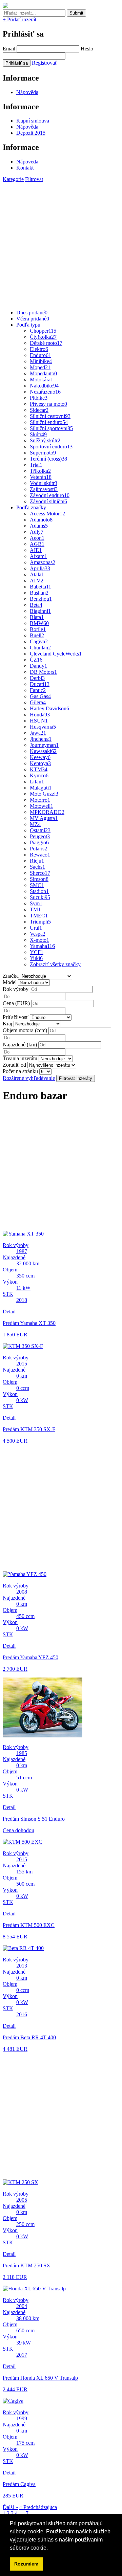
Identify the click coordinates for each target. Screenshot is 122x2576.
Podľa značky (31, 507)
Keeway (40, 757)
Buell (37, 635)
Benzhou (41, 599)
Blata (37, 617)
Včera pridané (33, 319)
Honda (40, 715)
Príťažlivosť (16, 1017)
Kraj (7, 1024)
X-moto (39, 940)
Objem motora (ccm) (25, 1030)
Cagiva (39, 641)
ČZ (36, 660)
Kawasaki (43, 751)
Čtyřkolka (43, 337)
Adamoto (41, 520)
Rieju (37, 861)
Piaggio (39, 842)
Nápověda (27, 92)
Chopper (43, 331)
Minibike (41, 361)
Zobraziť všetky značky (55, 964)
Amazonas (43, 562)
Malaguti (41, 788)
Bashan (39, 593)
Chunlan (40, 648)
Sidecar (39, 410)
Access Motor (47, 514)
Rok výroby (16, 989)
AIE (36, 550)
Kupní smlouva (33, 121)
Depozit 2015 (31, 133)
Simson (39, 879)
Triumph (40, 922)
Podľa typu (28, 325)
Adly (37, 532)
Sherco (40, 873)
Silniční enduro (49, 422)
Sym (36, 903)
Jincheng (41, 739)
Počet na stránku (20, 1071)
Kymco (39, 775)
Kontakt (25, 168)
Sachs (37, 867)
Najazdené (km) (20, 1045)
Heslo (87, 49)
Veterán (41, 477)
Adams (39, 526)
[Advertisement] (61, 243)
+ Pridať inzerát (19, 19)
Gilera (38, 702)
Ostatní (40, 830)
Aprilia (40, 568)
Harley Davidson (49, 708)
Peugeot (40, 836)
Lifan (37, 782)
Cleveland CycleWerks (56, 654)
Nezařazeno (45, 392)
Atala (37, 574)
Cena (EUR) (16, 1003)
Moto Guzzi (44, 794)
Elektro (39, 349)
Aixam (38, 556)
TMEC (39, 916)
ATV (37, 581)
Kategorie (13, 179)
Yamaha (42, 946)
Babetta (40, 587)
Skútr (38, 434)
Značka (11, 976)
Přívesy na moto (48, 404)
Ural (36, 928)
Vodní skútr (44, 483)
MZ (35, 824)
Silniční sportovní (51, 428)
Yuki (36, 958)
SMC (37, 885)
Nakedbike (44, 386)
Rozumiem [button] (26, 2564)
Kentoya (40, 763)
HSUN (39, 721)
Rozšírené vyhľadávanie (29, 1078)
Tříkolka (40, 471)
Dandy (38, 666)
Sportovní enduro (51, 447)
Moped (40, 367)
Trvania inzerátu (20, 1058)
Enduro (40, 355)
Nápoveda (27, 162)
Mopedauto (43, 373)
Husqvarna (43, 727)
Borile (38, 629)
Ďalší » (10, 2507)
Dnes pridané (32, 313)
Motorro (40, 800)
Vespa (38, 934)
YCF (37, 952)
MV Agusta (44, 818)
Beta (36, 605)
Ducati (40, 684)
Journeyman (44, 745)
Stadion (39, 891)
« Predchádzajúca (38, 2507)
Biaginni (40, 611)
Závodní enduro (50, 495)
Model (10, 982)
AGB (37, 544)
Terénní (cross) (48, 459)
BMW (39, 623)
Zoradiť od (14, 1065)
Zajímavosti (44, 489)
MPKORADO (47, 812)
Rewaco (40, 855)
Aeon (37, 538)
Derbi (37, 678)
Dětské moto (46, 343)
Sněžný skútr (45, 440)
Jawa (38, 733)
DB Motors (43, 672)
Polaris (38, 849)
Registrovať (45, 63)
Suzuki (40, 897)
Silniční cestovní (50, 416)
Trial (36, 465)
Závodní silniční (48, 501)
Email (9, 49)
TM (35, 909)
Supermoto (43, 453)
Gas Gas (40, 696)
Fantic (38, 690)
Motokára (42, 380)
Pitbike (39, 398)
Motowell (42, 806)
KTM (39, 769)
